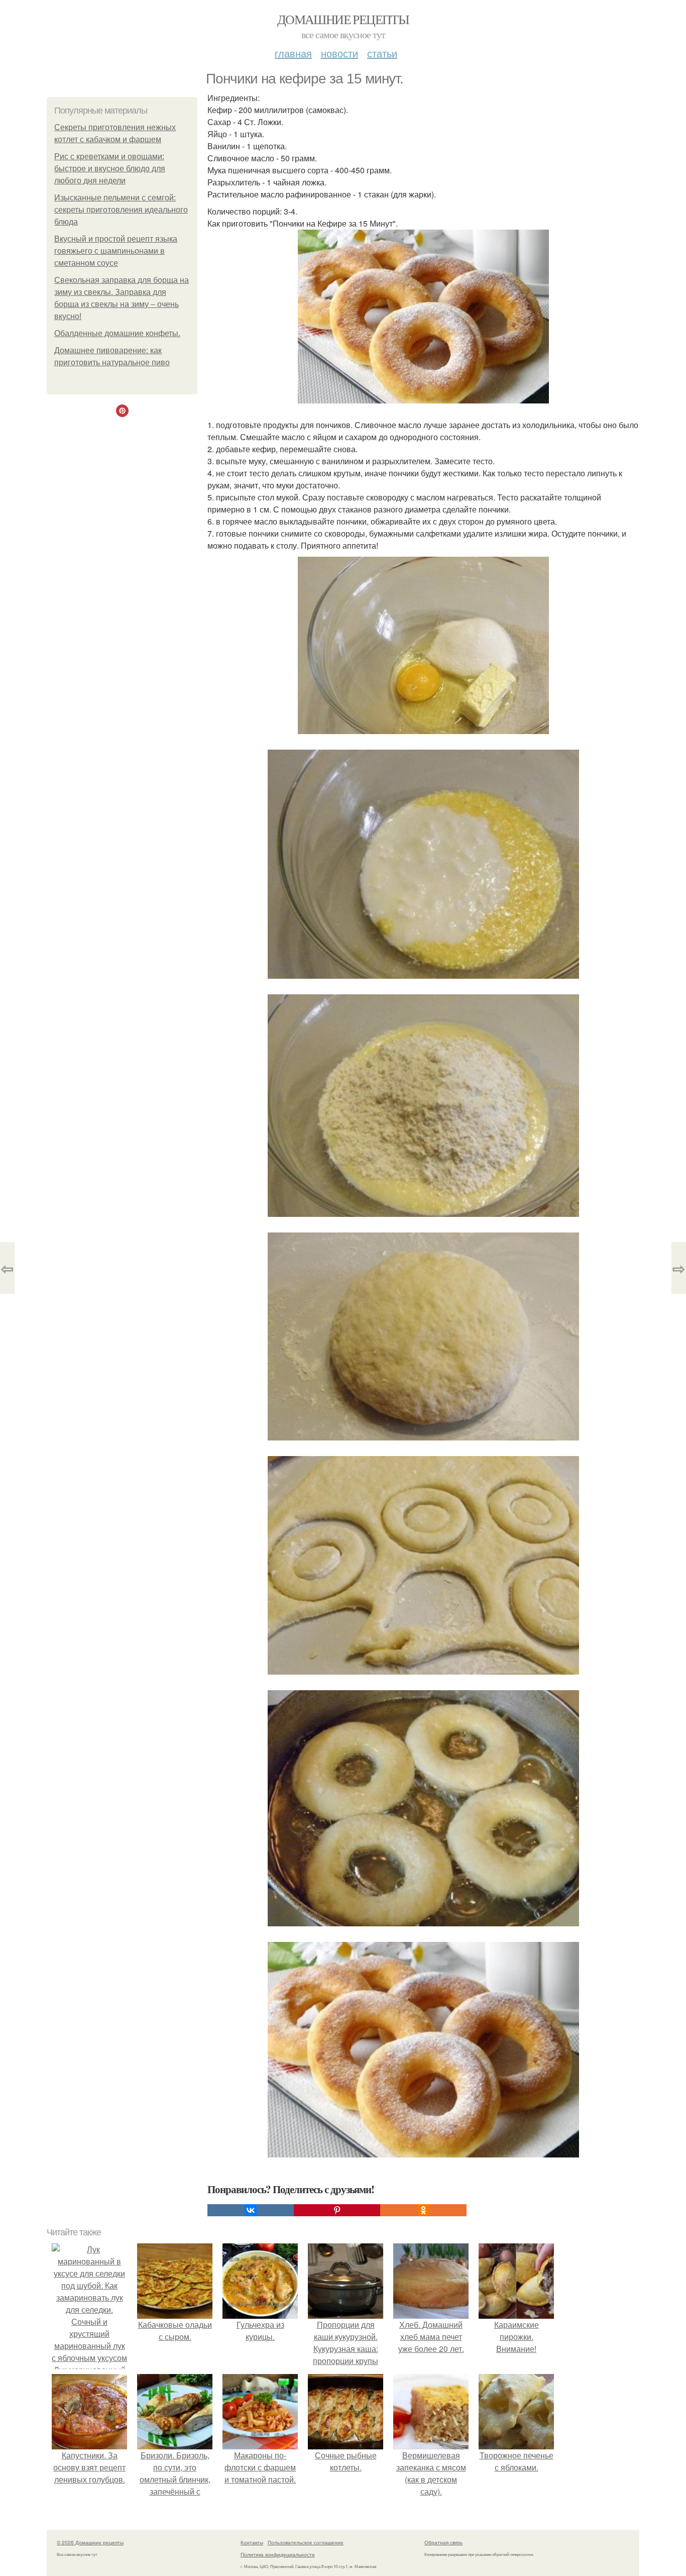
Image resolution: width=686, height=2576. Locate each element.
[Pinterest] (337, 2210)
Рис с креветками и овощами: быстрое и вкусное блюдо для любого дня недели (110, 169)
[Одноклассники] (423, 2210)
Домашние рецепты (343, 19)
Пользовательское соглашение (306, 2542)
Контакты (252, 2542)
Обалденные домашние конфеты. (117, 333)
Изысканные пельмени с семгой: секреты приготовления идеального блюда (121, 210)
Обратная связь (443, 2542)
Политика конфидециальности (278, 2554)
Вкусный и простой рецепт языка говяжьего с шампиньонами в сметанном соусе (116, 251)
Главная (293, 53)
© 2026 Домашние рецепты (90, 2542)
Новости (339, 53)
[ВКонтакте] (251, 2210)
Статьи (382, 53)
